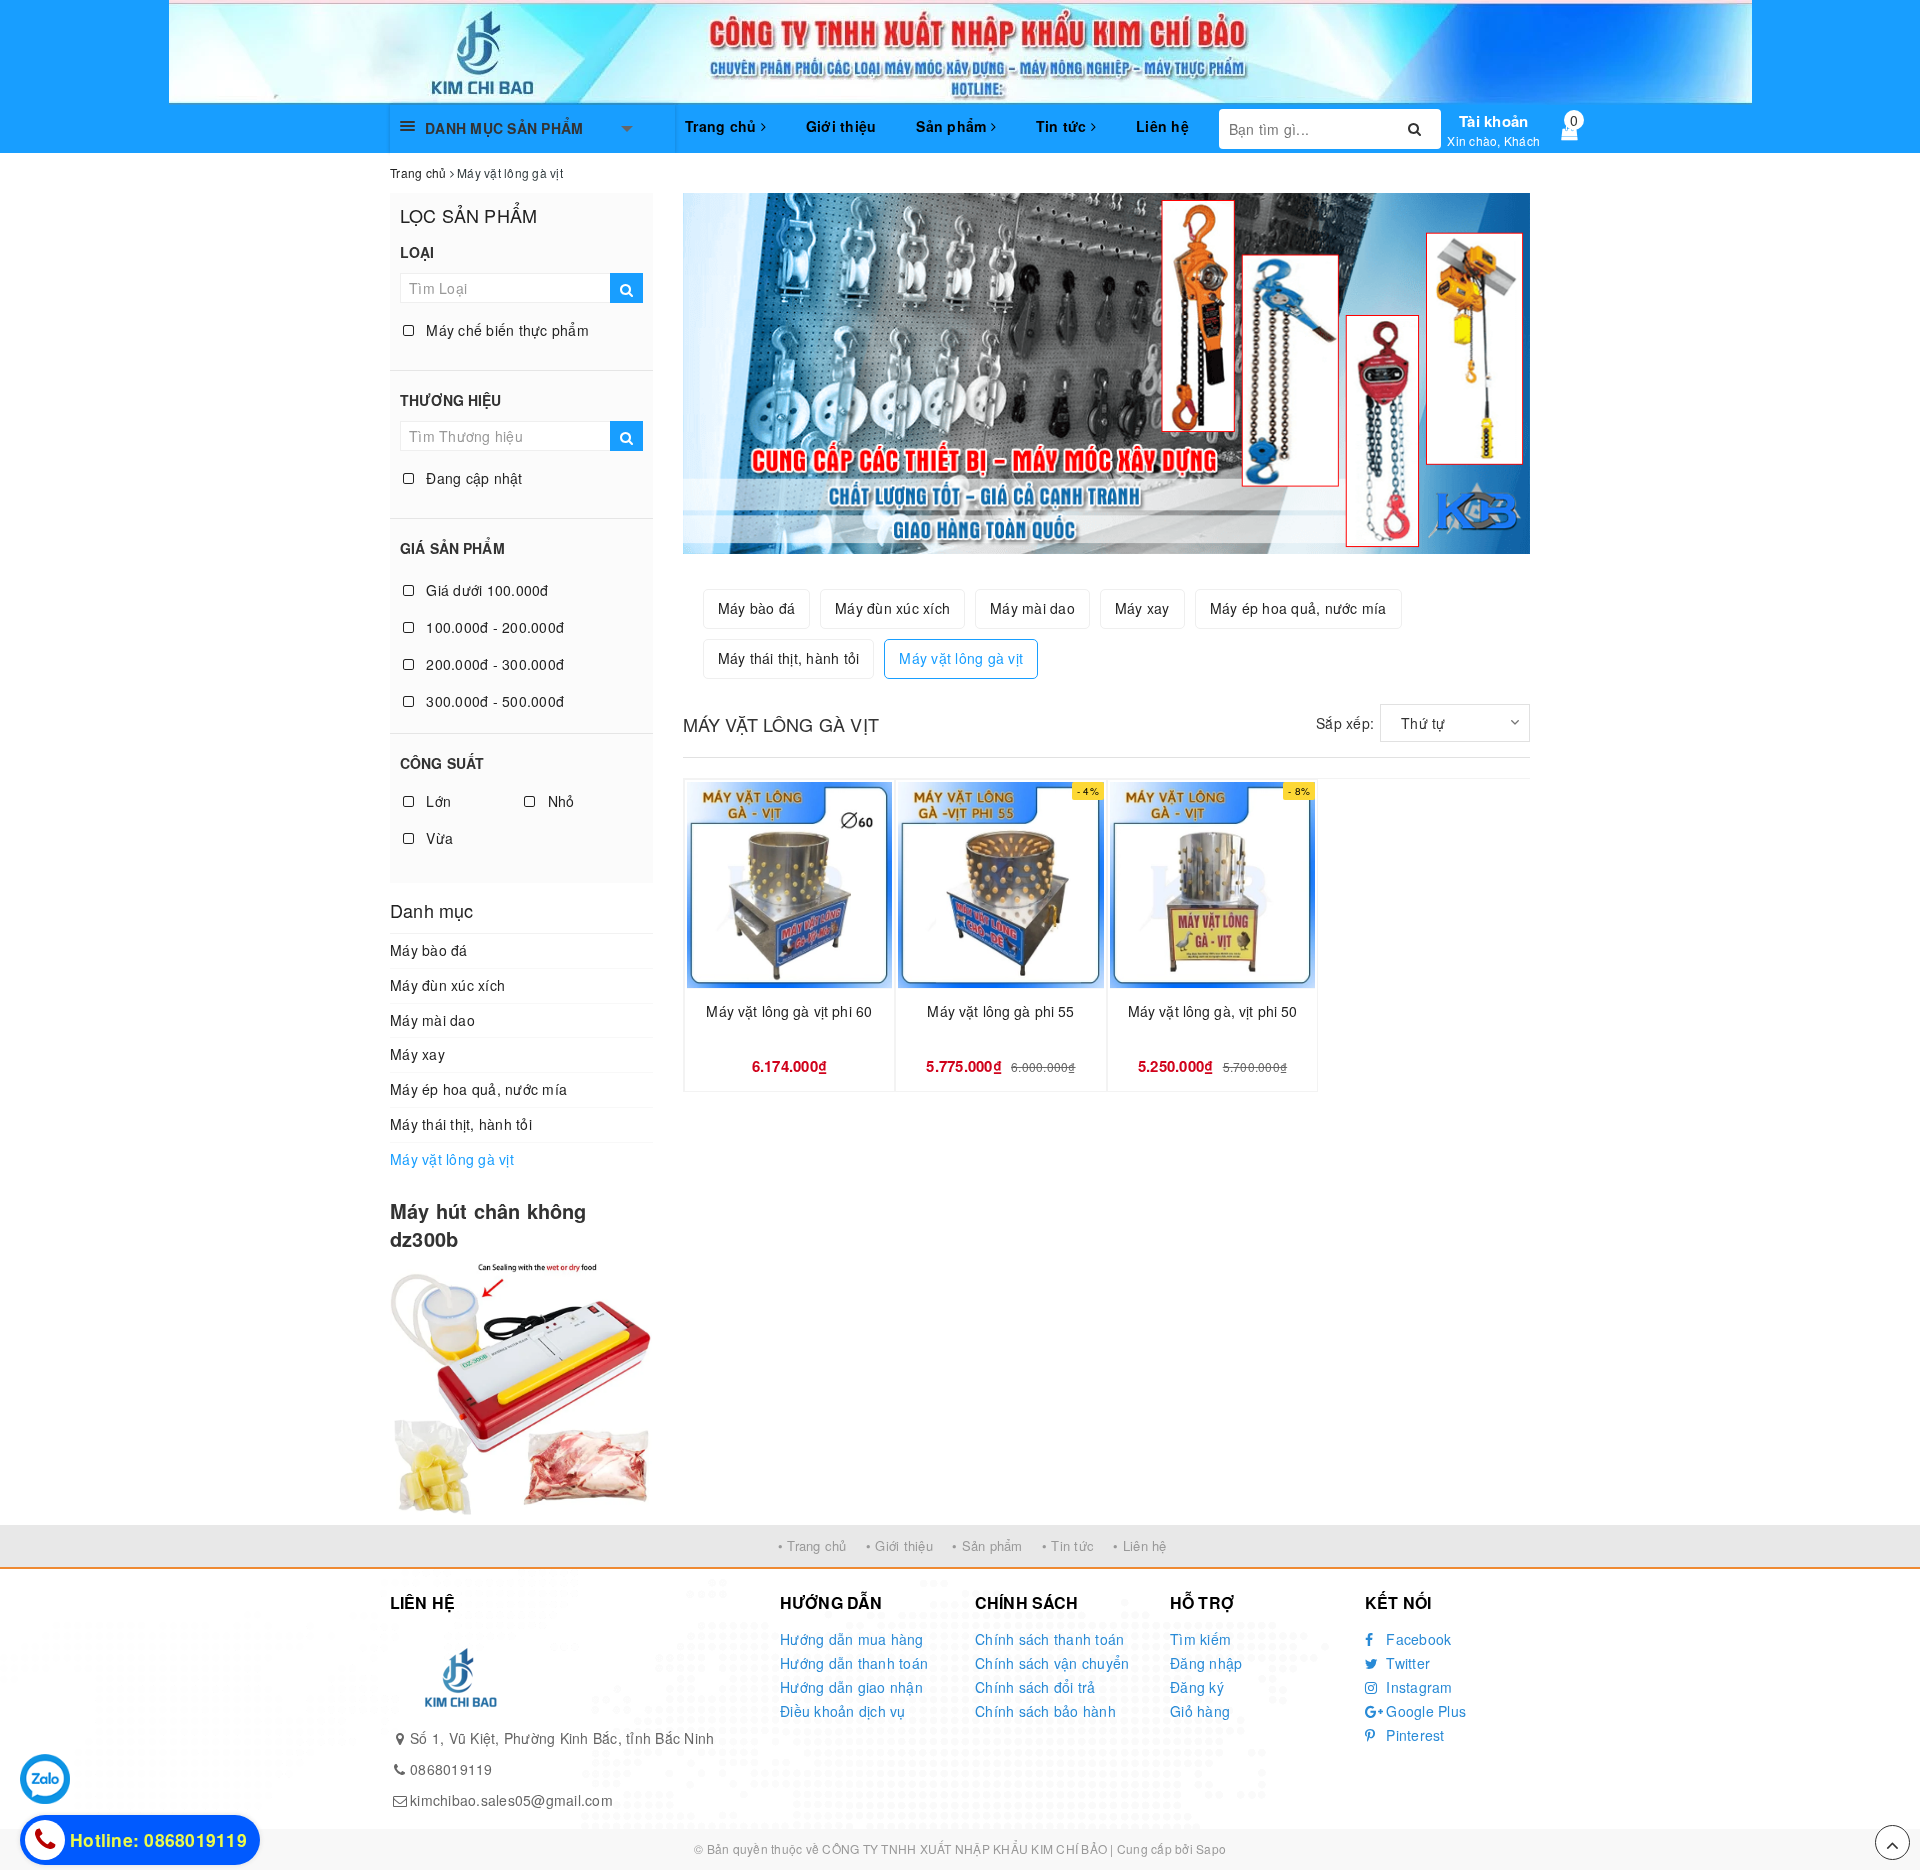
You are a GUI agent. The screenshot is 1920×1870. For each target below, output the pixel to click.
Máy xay (417, 1054)
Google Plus (1424, 1711)
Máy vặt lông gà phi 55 (1000, 1011)
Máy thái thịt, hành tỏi (461, 1124)
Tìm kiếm (1200, 1639)
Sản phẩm (953, 126)
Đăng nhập (1206, 1663)
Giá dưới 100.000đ (485, 590)
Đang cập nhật (472, 478)
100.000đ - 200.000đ (493, 627)
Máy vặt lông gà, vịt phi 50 (1213, 1011)
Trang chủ (723, 126)
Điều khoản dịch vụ (843, 1711)
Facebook (1416, 1639)
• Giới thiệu (899, 1545)
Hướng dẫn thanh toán (854, 1663)
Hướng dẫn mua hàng (852, 1639)
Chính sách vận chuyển (1052, 1663)
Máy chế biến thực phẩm (505, 330)
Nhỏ (558, 801)
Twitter (1406, 1663)
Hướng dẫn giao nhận (851, 1687)
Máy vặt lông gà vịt (452, 1159)
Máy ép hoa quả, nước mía (478, 1089)
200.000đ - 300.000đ (493, 664)
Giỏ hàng (1200, 1711)
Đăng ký (1197, 1687)
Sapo (1211, 1848)
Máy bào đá (429, 950)
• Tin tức (1068, 1545)
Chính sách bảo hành (1045, 1711)
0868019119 (451, 1769)
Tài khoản (1493, 121)
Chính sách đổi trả (1035, 1687)
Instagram (1417, 1687)
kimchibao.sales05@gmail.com (511, 1800)
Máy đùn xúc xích (447, 985)
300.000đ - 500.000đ (493, 701)
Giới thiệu (841, 126)
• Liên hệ (1139, 1545)
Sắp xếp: (1345, 723)
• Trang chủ (812, 1545)
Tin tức (1063, 126)
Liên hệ (1162, 126)
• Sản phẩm (987, 1545)
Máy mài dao (432, 1020)
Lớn (436, 801)
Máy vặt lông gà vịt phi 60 (789, 1011)
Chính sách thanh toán (1049, 1639)
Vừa (437, 838)
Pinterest (1413, 1735)
